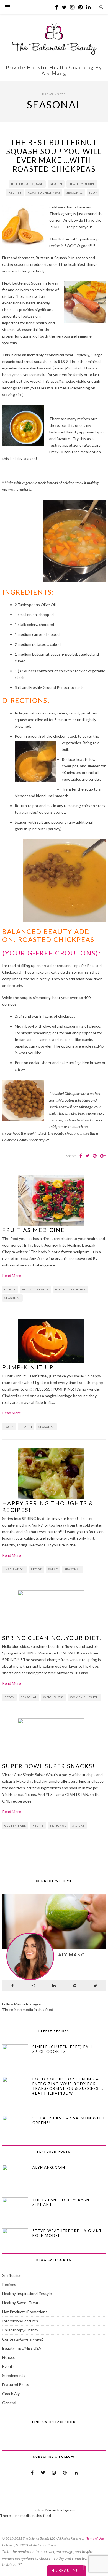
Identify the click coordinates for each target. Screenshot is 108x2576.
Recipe (36, 1569)
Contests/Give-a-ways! (23, 2339)
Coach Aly (11, 2394)
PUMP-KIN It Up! (29, 1367)
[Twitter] (95, 1986)
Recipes (15, 192)
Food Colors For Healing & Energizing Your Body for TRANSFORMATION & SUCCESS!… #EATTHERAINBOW (68, 2086)
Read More (12, 1275)
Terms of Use (95, 2538)
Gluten (56, 184)
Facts (9, 1427)
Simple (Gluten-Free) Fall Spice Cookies (63, 2049)
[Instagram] (33, 1986)
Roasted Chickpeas (44, 192)
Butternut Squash (27, 184)
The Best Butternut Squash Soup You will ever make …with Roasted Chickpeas (54, 156)
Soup (93, 192)
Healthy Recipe (82, 184)
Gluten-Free (15, 1825)
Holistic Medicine (70, 1289)
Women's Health (84, 1697)
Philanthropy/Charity (20, 2330)
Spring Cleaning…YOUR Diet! (52, 1638)
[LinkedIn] (54, 1986)
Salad (53, 1569)
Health (26, 1427)
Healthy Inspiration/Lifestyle (27, 2294)
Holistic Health (35, 1289)
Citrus (10, 1289)
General (9, 2403)
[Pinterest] (75, 1986)
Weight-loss (53, 1697)
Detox (9, 1697)
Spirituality (11, 2275)
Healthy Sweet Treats (21, 2303)
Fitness (9, 2357)
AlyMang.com (49, 2167)
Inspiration (14, 1569)
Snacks (78, 1825)
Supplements (14, 2375)
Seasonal (74, 192)
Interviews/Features (20, 2321)
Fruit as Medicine (34, 1230)
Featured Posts (16, 2384)
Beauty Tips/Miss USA (22, 2348)
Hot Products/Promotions (25, 2312)
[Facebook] (13, 1986)
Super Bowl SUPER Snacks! (49, 1766)
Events (8, 2366)
